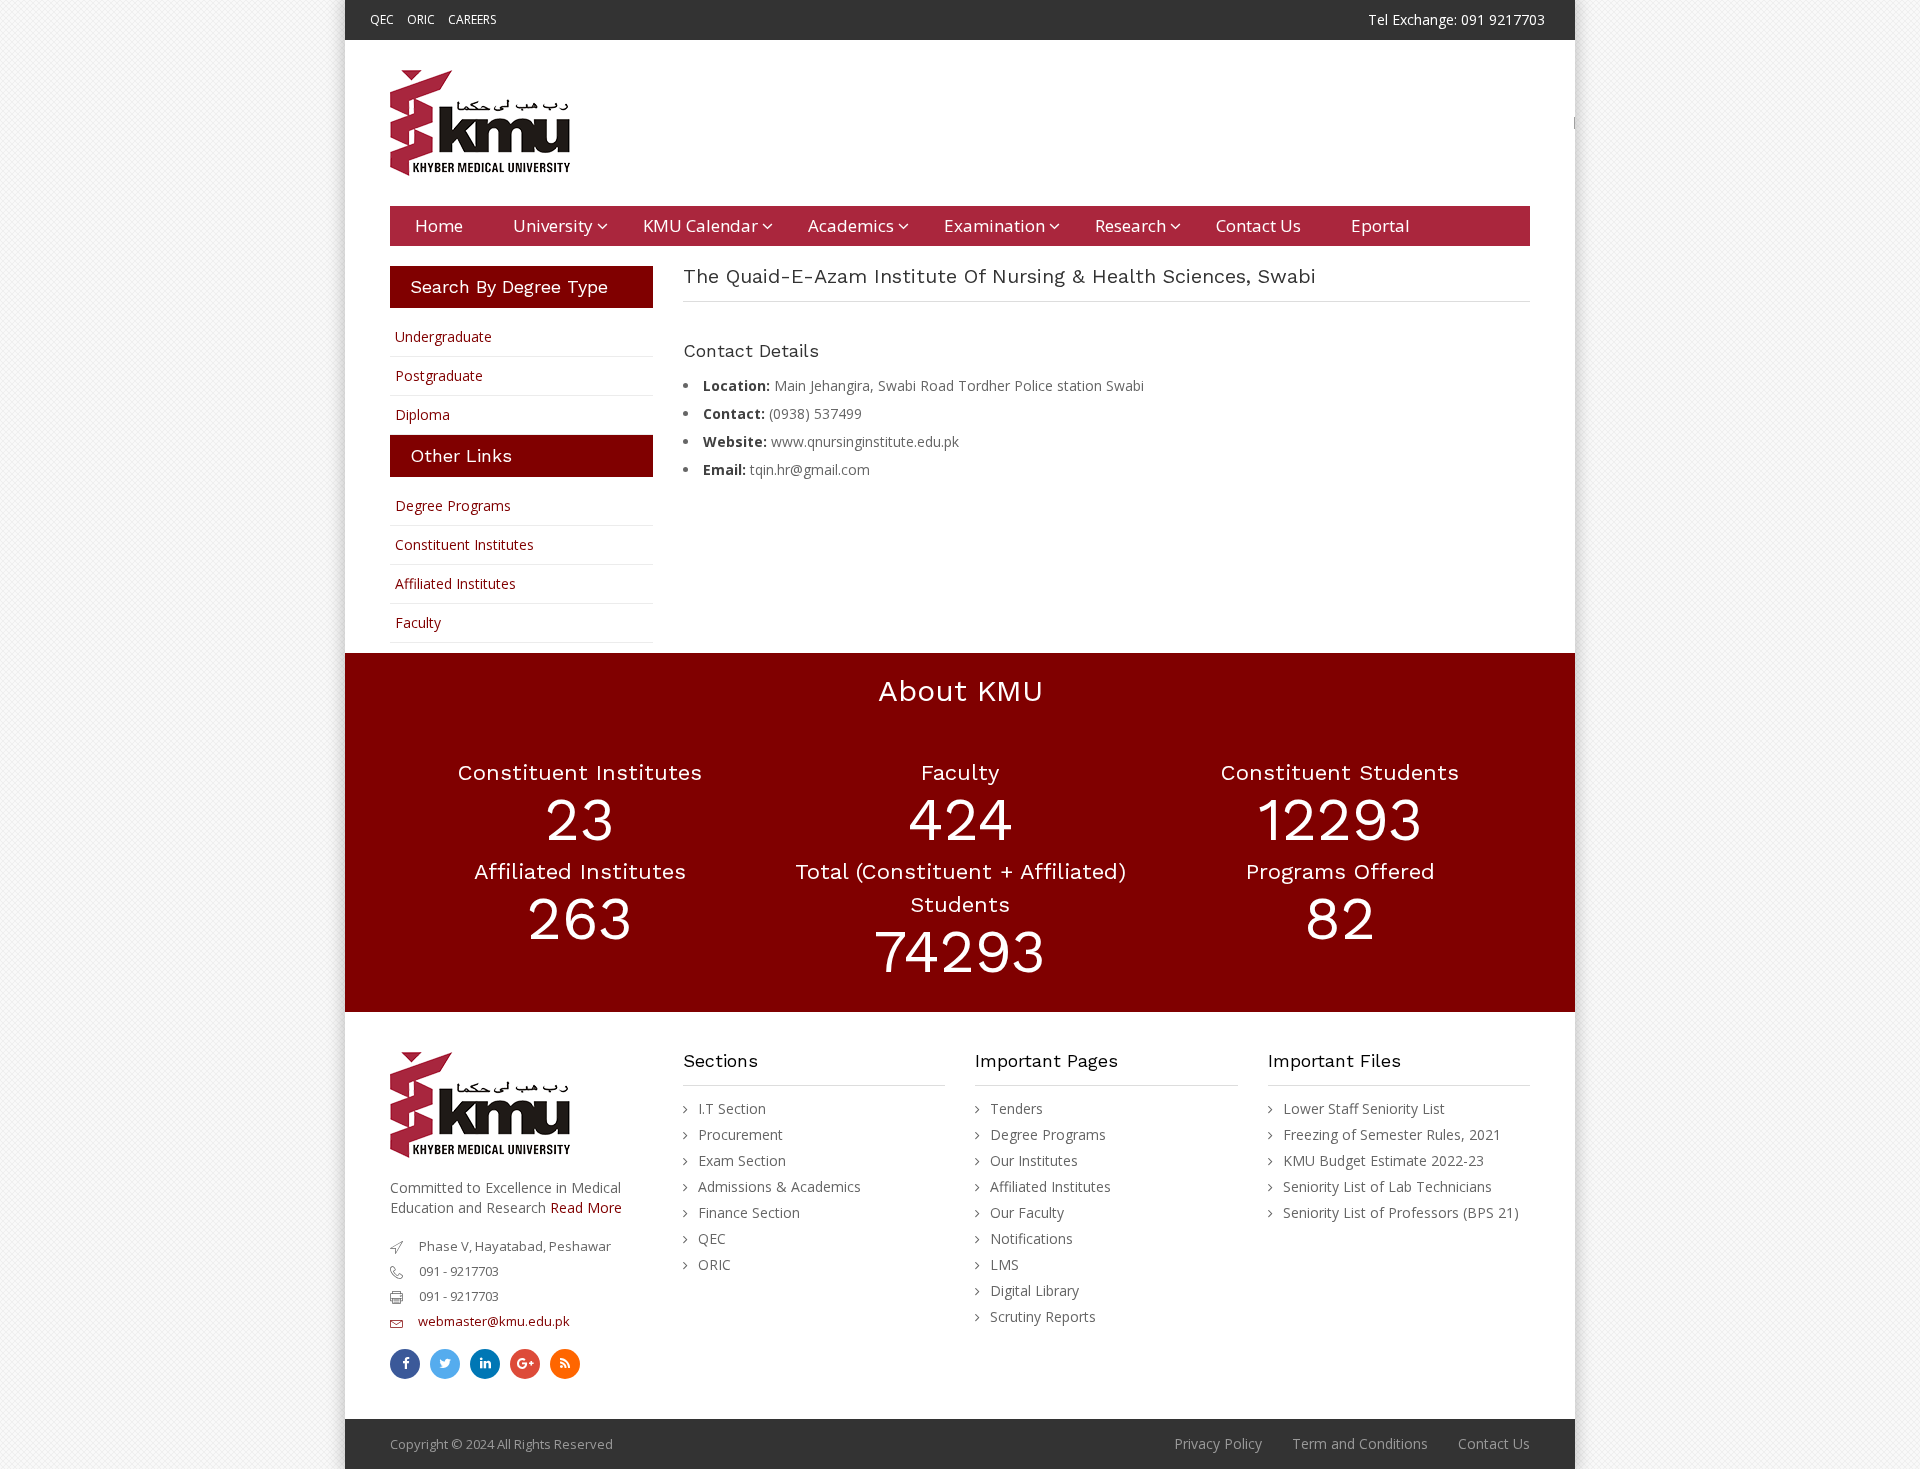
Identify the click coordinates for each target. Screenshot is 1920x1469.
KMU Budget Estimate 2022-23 (1383, 1161)
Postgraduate (439, 375)
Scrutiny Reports (1043, 1317)
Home (439, 225)
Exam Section (742, 1161)
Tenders (1016, 1109)
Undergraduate (443, 336)
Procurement (740, 1135)
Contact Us (1258, 225)
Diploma (422, 414)
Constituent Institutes (464, 544)
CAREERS (472, 19)
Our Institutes (1034, 1161)
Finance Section (749, 1213)
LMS (1004, 1265)
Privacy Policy (1218, 1443)
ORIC (421, 19)
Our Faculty (1027, 1213)
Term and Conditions (1360, 1443)
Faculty (418, 622)
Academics (851, 225)
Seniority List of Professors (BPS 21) (1401, 1213)
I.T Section (732, 1109)
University (553, 225)
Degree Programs (453, 505)
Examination (994, 225)
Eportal (1380, 225)
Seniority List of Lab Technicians (1387, 1187)
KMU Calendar (700, 225)
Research (1130, 225)
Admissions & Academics (779, 1187)
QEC (382, 19)
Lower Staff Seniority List (1364, 1109)
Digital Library (1034, 1291)
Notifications (1031, 1239)
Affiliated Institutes (455, 583)
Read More (586, 1207)
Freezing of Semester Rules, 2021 (1392, 1135)
